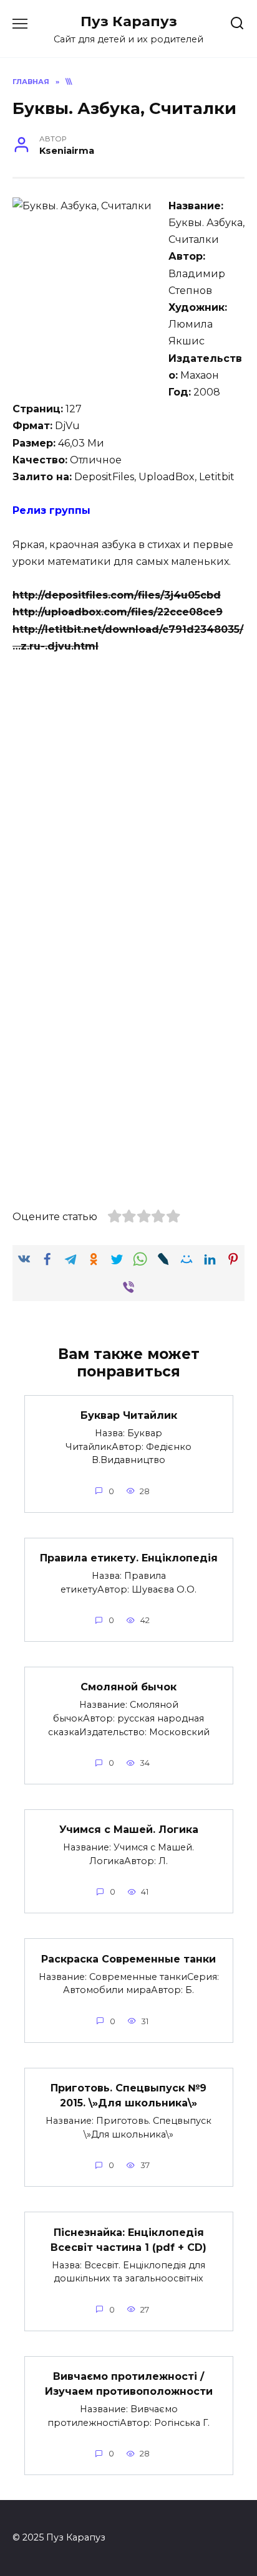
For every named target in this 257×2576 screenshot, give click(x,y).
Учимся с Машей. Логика (129, 1830)
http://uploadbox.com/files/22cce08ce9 (118, 612)
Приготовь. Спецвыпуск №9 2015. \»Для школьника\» (128, 2095)
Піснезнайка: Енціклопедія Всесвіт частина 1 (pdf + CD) (128, 2239)
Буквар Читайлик (129, 1415)
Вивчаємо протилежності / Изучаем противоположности (129, 2384)
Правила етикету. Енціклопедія (129, 1558)
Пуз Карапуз (129, 21)
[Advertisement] (128, 800)
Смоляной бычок (128, 1687)
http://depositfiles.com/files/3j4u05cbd (117, 595)
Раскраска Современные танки (128, 1958)
